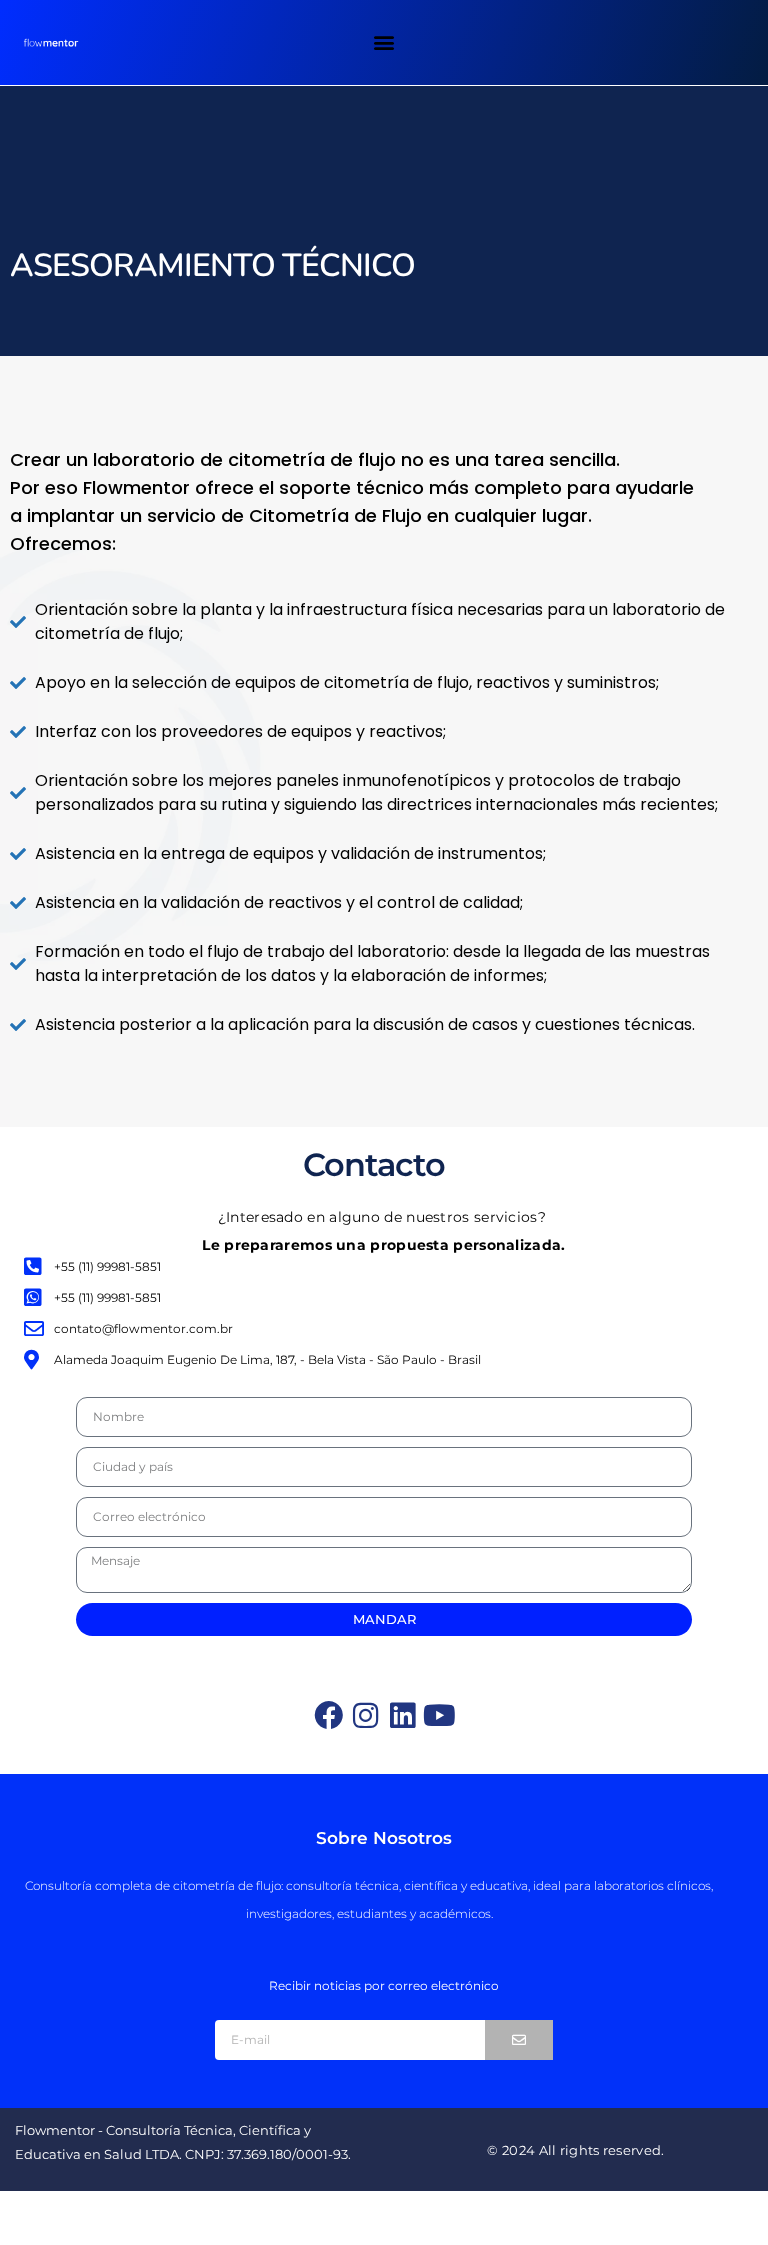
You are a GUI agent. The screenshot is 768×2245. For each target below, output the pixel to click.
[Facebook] (328, 1715)
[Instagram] (365, 1715)
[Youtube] (439, 1715)
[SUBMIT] (519, 2040)
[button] (383, 41)
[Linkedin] (402, 1715)
